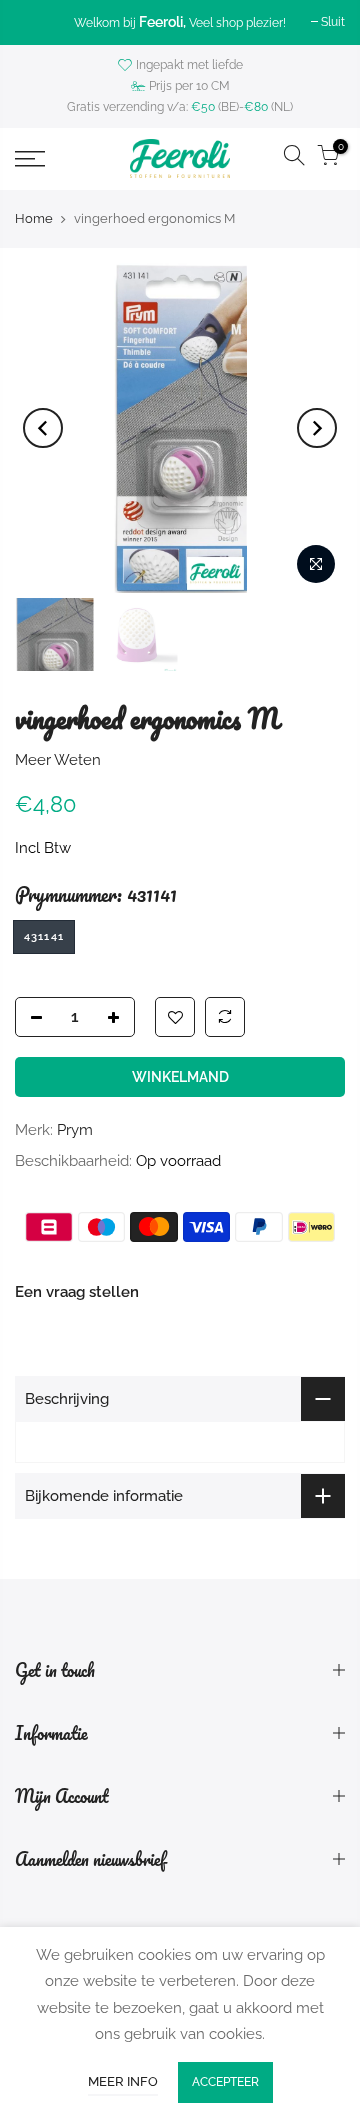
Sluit (333, 22)
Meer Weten (58, 760)
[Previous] (43, 428)
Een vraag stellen (77, 1292)
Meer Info (123, 2081)
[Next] (317, 428)
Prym (75, 1130)
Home (34, 218)
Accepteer (225, 2082)
